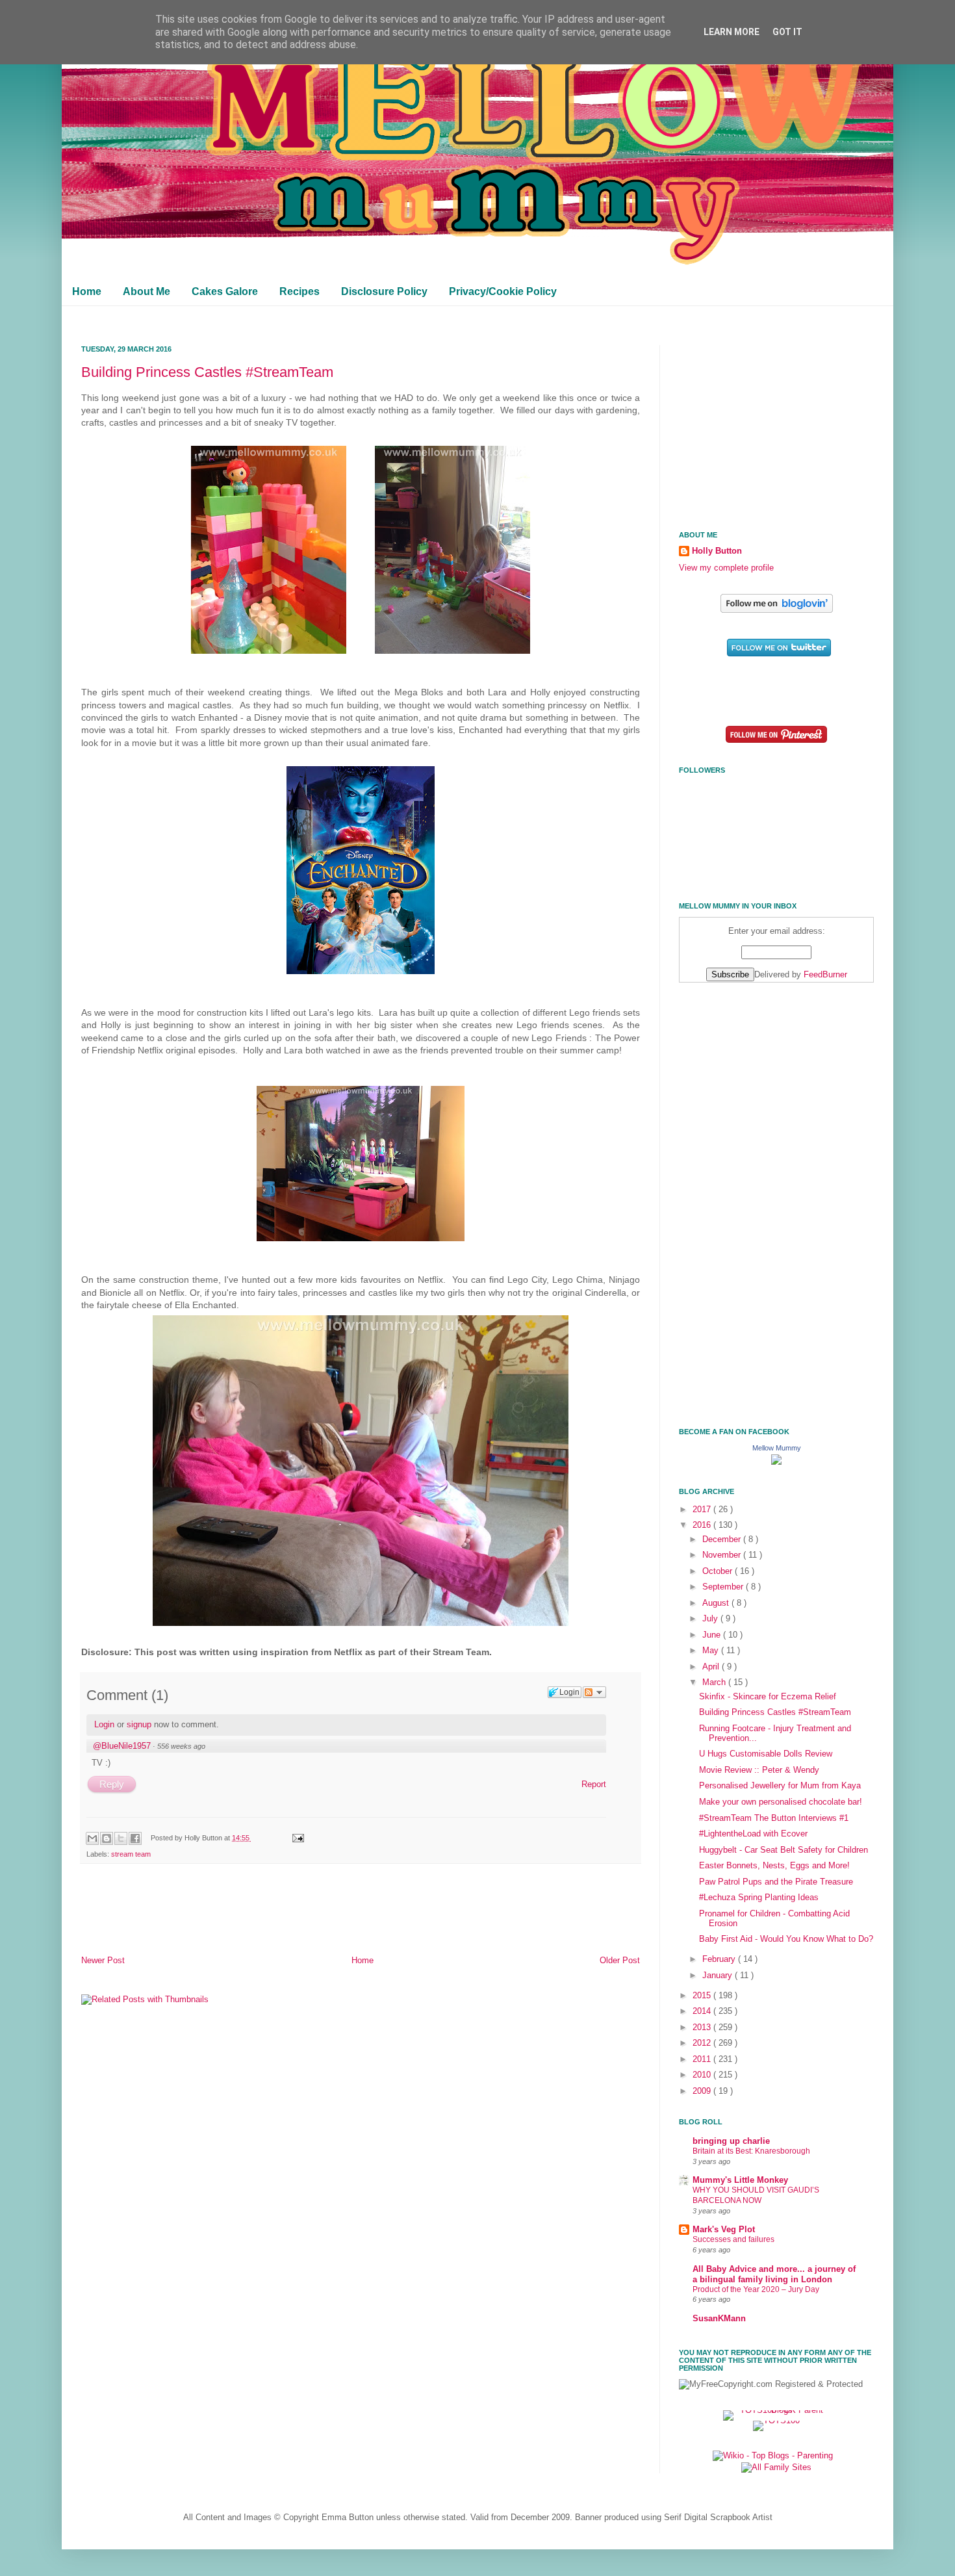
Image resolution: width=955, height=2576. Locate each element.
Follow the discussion (594, 1692)
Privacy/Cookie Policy (503, 291)
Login (104, 1724)
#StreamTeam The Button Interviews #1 (774, 1818)
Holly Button (717, 551)
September (724, 1587)
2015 (703, 1996)
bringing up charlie (731, 2141)
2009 (703, 2091)
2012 (703, 2043)
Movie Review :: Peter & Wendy (759, 1770)
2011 (703, 2059)
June (713, 1635)
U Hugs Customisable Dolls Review (766, 1754)
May (712, 1651)
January (719, 1976)
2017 (703, 1510)
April (712, 1667)
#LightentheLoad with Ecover (753, 1834)
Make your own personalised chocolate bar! (781, 1802)
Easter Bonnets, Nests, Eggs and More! (774, 1866)
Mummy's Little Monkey (740, 2180)
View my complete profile (726, 568)
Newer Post (103, 1961)
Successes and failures (733, 2239)
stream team (131, 1854)
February (720, 1959)
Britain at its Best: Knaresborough (751, 2151)
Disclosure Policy (384, 291)
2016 (703, 1525)
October (719, 1571)
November (723, 1555)
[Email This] (92, 1838)
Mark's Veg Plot (724, 2230)
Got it (787, 32)
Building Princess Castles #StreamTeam (207, 372)
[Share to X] (121, 1838)
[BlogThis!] (107, 1838)
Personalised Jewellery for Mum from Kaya (780, 1786)
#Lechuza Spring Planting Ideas (759, 1898)
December (723, 1539)
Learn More (732, 32)
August (717, 1603)
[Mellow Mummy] (776, 1462)
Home (87, 291)
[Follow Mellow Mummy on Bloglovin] (777, 610)
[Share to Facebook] (135, 1838)
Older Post (620, 1961)
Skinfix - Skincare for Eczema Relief (768, 1697)
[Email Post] (296, 1838)
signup (139, 1724)
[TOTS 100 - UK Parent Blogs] (777, 2410)
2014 (703, 2011)
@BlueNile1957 (122, 1746)
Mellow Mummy (777, 1448)
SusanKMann (719, 2319)
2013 (703, 2028)
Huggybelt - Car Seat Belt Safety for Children (783, 1850)
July (711, 1619)
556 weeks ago (181, 1746)
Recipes (299, 291)
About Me (146, 291)
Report (594, 1784)
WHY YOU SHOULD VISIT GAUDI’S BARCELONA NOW (756, 2195)
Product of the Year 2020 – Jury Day (756, 2289)
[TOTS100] (776, 2421)
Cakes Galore (225, 291)
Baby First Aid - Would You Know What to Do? (786, 1939)
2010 (703, 2075)
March (715, 1682)
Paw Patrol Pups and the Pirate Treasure (776, 1882)
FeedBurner (825, 975)
